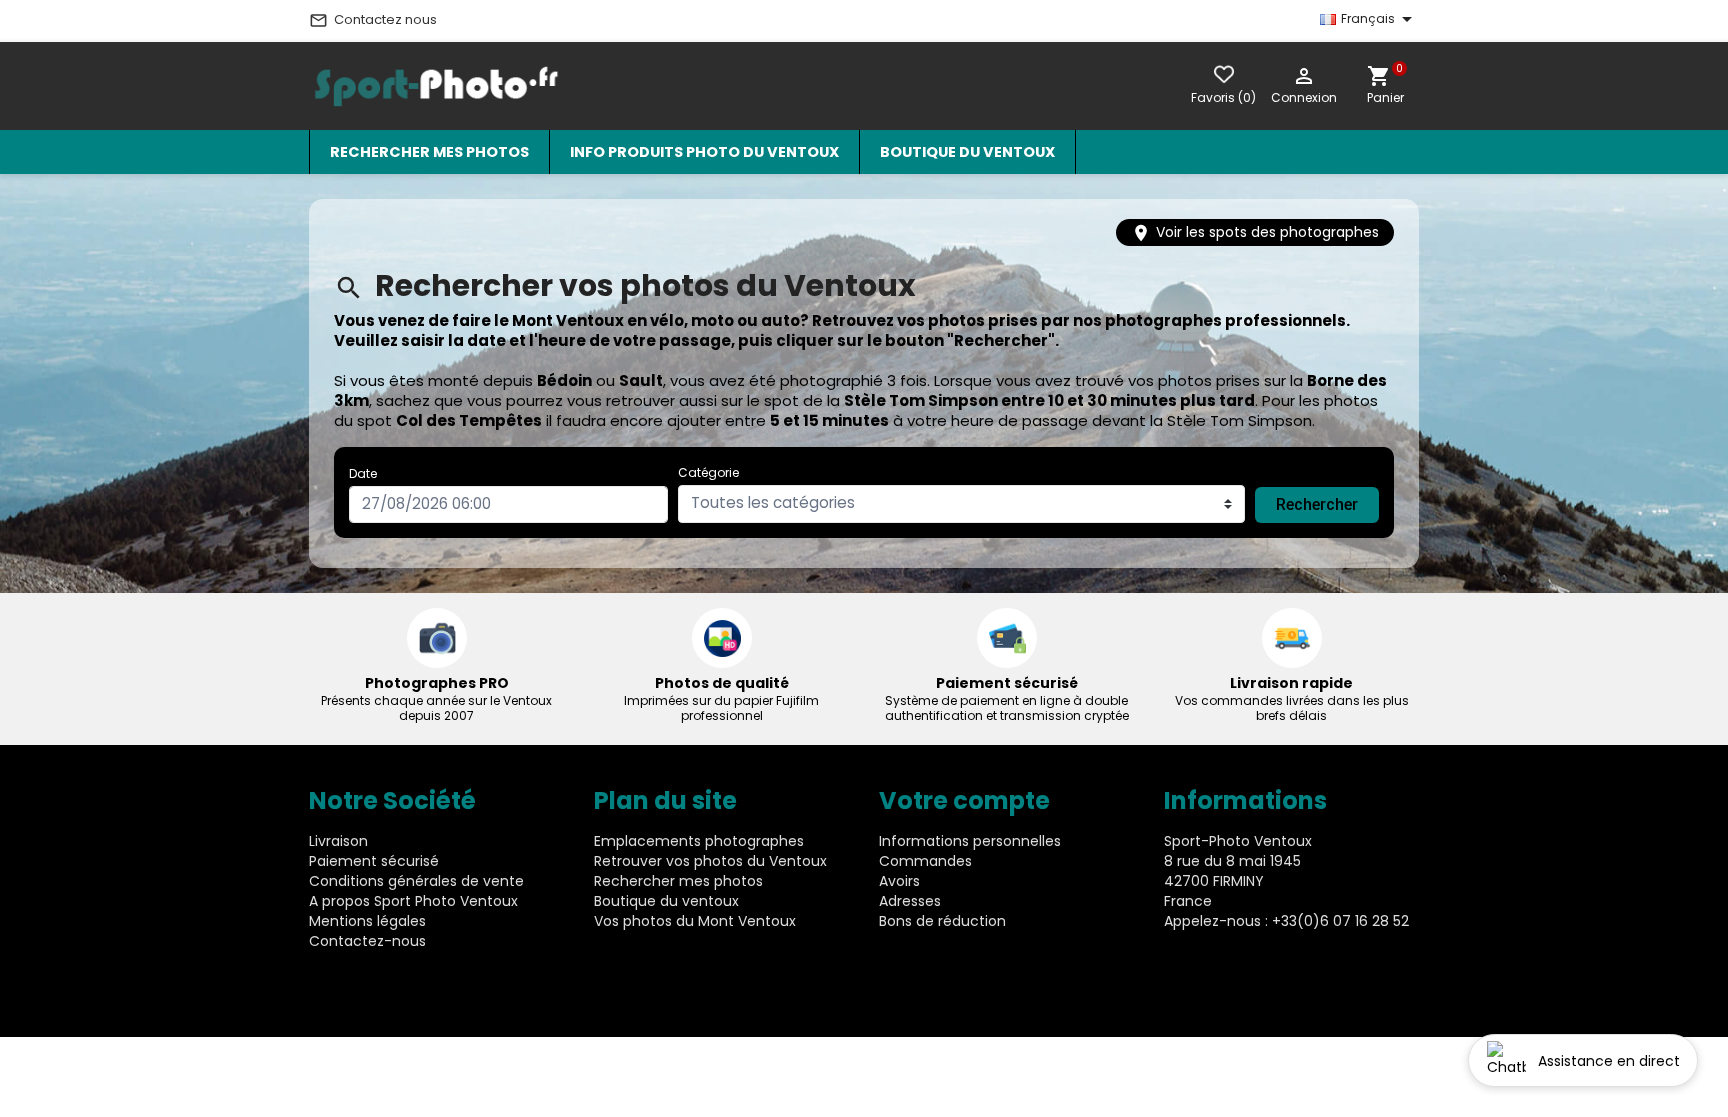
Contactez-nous (367, 941)
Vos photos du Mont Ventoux (695, 921)
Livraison (338, 841)
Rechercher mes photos (429, 152)
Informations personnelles (970, 841)
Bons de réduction (942, 921)
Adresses (910, 901)
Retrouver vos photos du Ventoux (710, 861)
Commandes (925, 861)
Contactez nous (373, 20)
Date (363, 473)
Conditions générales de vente (416, 881)
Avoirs (899, 881)
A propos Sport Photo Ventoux (413, 901)
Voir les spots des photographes (1255, 232)
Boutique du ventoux (967, 152)
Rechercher (1317, 504)
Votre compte (964, 800)
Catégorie (708, 472)
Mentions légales (367, 921)
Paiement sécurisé (374, 861)
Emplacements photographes (699, 841)
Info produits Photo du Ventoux (704, 152)
